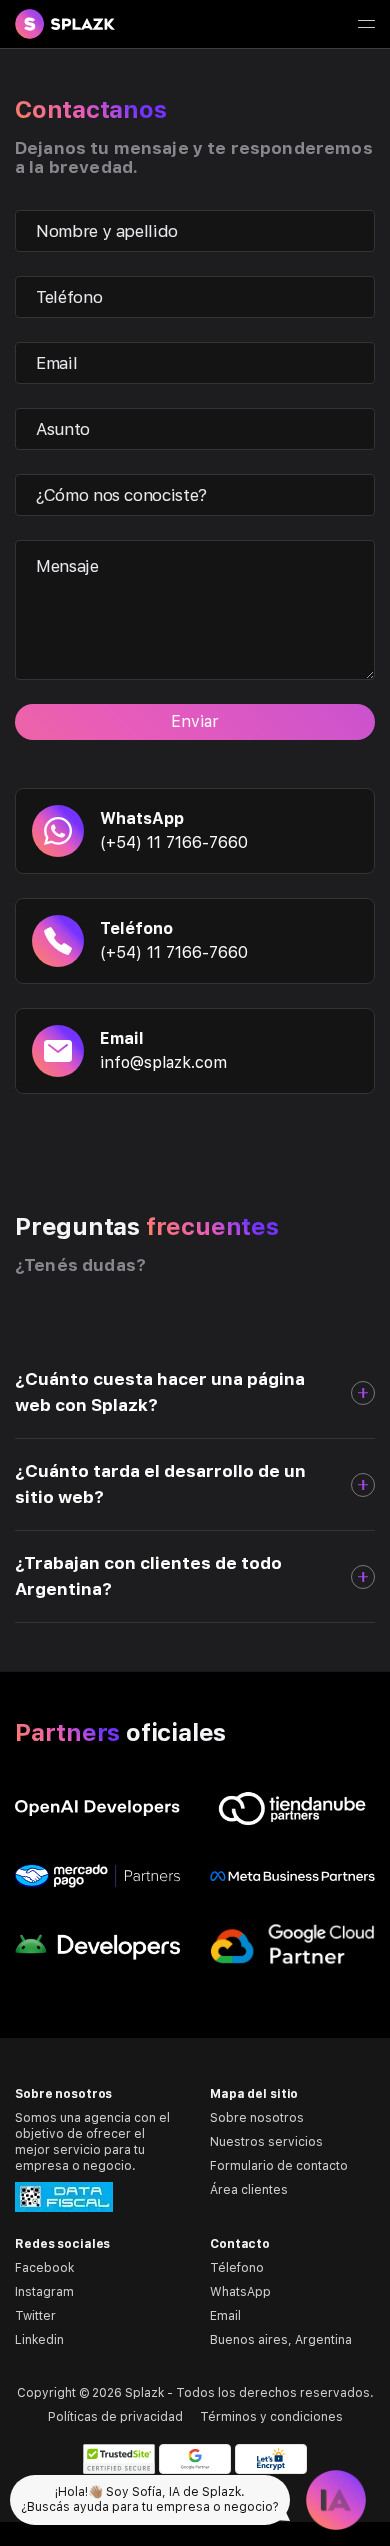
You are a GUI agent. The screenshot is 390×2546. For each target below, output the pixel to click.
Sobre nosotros (257, 2118)
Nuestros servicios (266, 2142)
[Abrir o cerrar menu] (366, 24)
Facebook (44, 2268)
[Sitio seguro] (119, 2459)
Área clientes (249, 2190)
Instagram (44, 2292)
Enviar (195, 721)
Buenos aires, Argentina (281, 2340)
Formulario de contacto (279, 2166)
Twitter (35, 2316)
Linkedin (39, 2340)
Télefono (237, 2268)
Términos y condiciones (271, 2417)
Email (225, 2316)
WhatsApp (240, 2292)
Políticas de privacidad (115, 2417)
